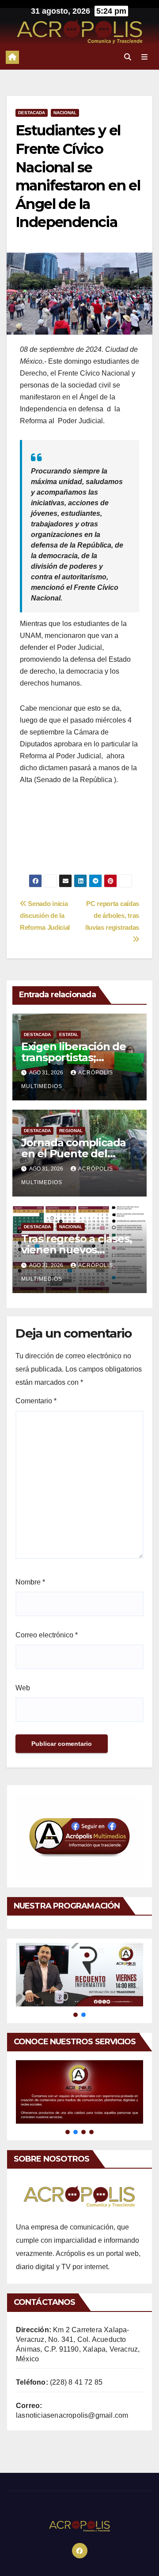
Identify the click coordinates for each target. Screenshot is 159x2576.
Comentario (36, 1401)
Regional (71, 1131)
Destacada (32, 113)
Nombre (30, 1582)
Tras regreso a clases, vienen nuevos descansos (77, 1250)
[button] (128, 57)
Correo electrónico (47, 1635)
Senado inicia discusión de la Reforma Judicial (45, 915)
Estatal (69, 1035)
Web (23, 1688)
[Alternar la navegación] (145, 57)
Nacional (65, 113)
